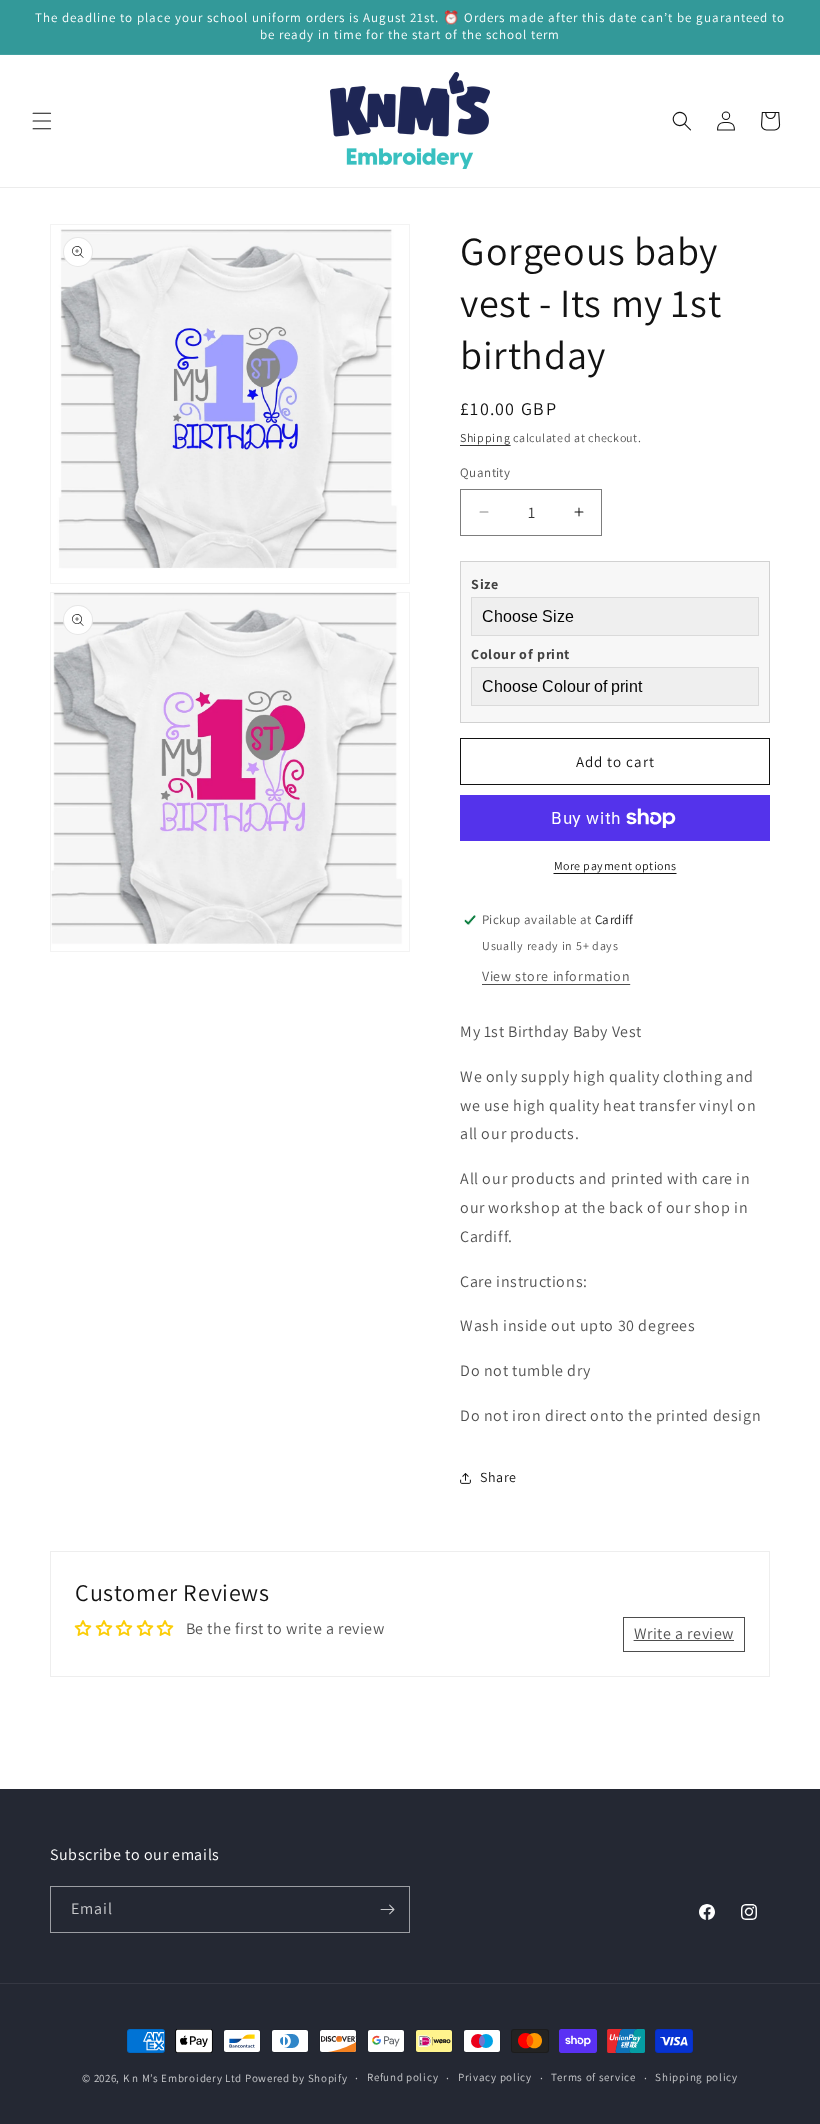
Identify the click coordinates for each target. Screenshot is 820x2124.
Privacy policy (495, 2077)
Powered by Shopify (296, 2078)
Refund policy (402, 2077)
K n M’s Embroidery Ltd (182, 2078)
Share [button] (498, 1477)
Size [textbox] (484, 584)
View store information (556, 976)
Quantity (485, 472)
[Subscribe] (387, 1909)
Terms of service (593, 2077)
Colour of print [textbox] (520, 654)
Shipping (485, 437)
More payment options (615, 865)
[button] (42, 121)
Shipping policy (696, 2077)
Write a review (684, 1633)
